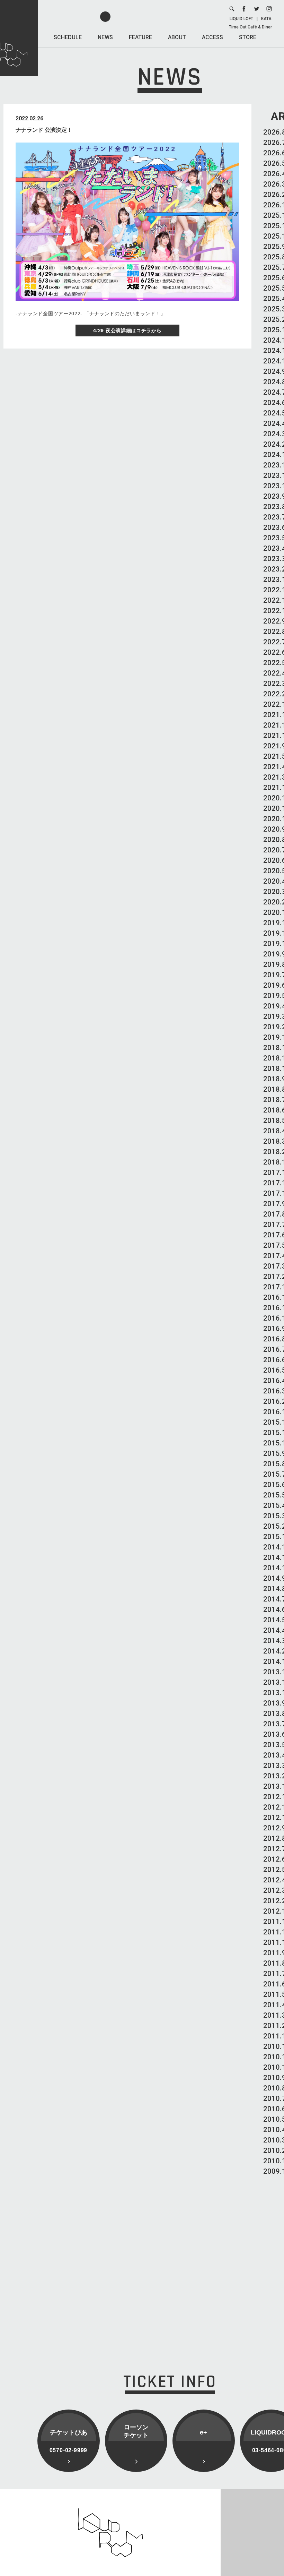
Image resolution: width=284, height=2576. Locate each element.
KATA (266, 19)
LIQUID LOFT (241, 19)
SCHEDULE (68, 37)
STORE (248, 37)
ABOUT (177, 37)
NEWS (105, 37)
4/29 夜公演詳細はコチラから (127, 330)
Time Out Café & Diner (250, 27)
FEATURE (140, 37)
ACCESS (212, 37)
